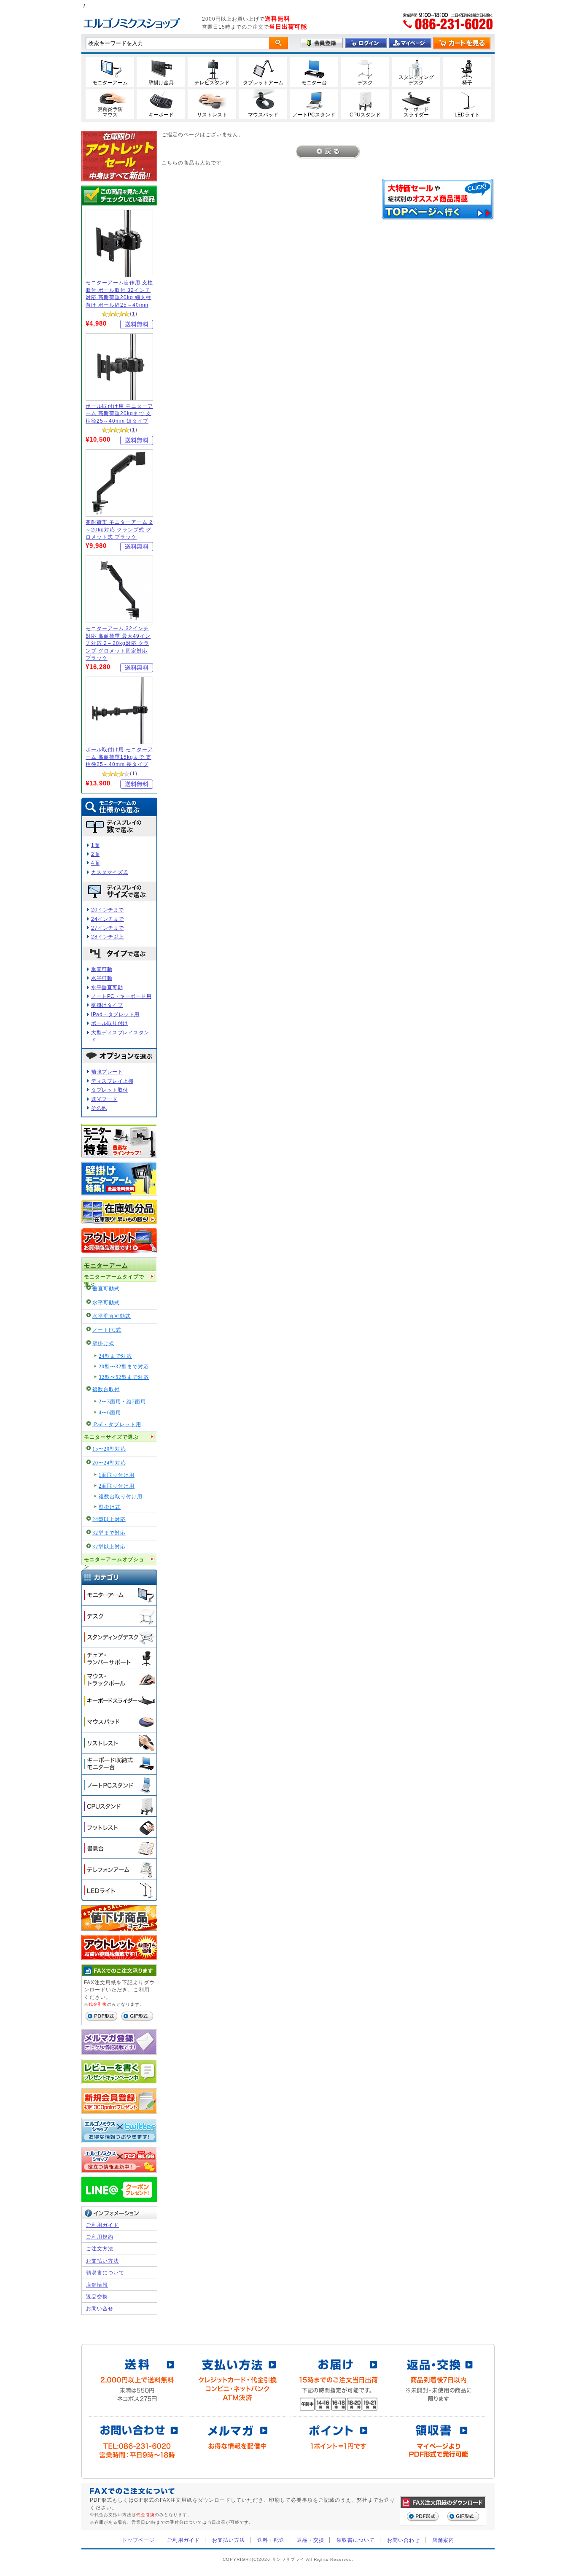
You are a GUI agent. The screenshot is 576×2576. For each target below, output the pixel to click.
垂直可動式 (106, 1289)
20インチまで (108, 910)
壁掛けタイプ (107, 1005)
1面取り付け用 (117, 1475)
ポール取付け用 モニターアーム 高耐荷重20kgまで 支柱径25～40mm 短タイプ (119, 413)
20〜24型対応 (109, 1463)
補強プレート (107, 1072)
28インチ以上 (108, 937)
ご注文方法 (100, 2248)
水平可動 (102, 978)
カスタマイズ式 (110, 872)
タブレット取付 (110, 1090)
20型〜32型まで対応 (124, 1367)
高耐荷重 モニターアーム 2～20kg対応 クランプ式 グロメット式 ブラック (119, 529)
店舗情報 (97, 2285)
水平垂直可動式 (112, 1316)
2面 (95, 854)
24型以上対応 (109, 1520)
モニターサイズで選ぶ (111, 1437)
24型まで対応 (115, 1356)
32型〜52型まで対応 (124, 1377)
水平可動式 (106, 1303)
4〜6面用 (110, 1413)
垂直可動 (102, 969)
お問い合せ (100, 2308)
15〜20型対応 (109, 1449)
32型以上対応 (109, 1547)
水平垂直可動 (107, 987)
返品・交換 (311, 2540)
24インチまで (108, 919)
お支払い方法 (102, 2261)
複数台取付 (106, 1390)
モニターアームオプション (114, 1561)
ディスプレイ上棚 (112, 1081)
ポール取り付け (110, 1023)
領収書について (105, 2273)
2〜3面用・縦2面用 (122, 1402)
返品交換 (97, 2297)
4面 (95, 863)
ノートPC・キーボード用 (121, 996)
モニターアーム (106, 1266)
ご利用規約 (100, 2237)
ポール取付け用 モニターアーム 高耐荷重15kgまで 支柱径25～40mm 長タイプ (119, 757)
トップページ (138, 2540)
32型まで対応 (109, 1533)
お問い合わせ (404, 2540)
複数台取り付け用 (121, 1497)
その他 (99, 1108)
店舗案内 (443, 2540)
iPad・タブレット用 (115, 1014)
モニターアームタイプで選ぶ (114, 1278)
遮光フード (104, 1099)
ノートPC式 (107, 1330)
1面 (95, 845)
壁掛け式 (103, 1344)
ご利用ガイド (102, 2225)
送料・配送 (271, 2540)
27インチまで (108, 928)
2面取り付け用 (117, 1486)
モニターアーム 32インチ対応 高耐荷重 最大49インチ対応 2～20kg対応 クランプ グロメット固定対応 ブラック (118, 643)
